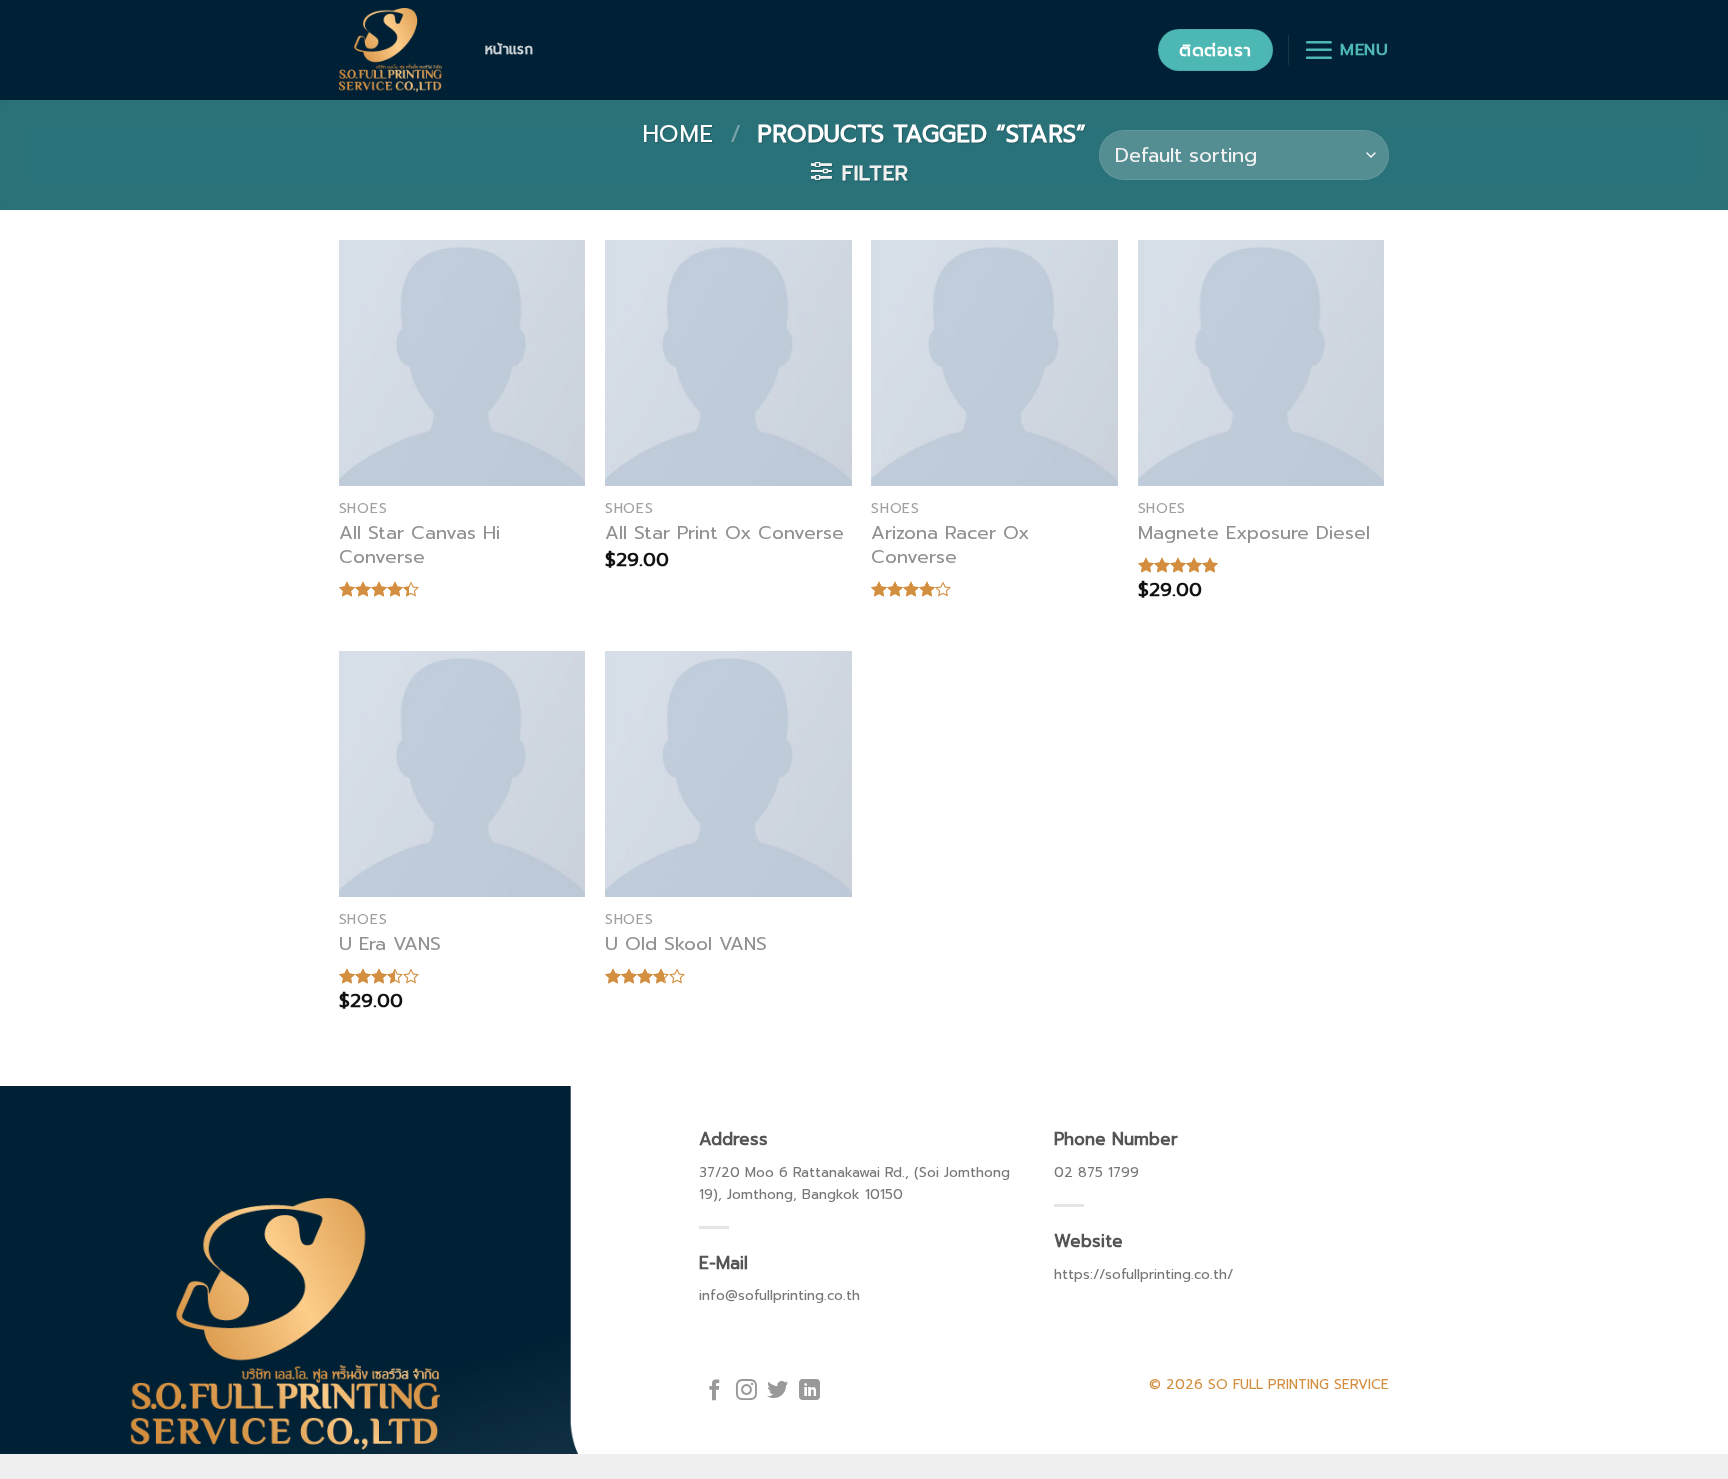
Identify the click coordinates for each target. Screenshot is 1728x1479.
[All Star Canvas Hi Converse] (462, 363)
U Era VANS (390, 944)
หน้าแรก (509, 49)
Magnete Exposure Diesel (1254, 533)
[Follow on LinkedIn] (809, 1391)
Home (677, 134)
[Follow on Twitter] (777, 1391)
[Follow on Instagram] (746, 1391)
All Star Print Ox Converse (724, 533)
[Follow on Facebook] (714, 1391)
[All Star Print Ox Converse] (728, 363)
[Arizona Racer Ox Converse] (994, 363)
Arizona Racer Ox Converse (950, 545)
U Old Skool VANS (686, 944)
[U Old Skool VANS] (728, 774)
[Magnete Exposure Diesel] (1261, 363)
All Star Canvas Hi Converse (419, 545)
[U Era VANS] (462, 774)
